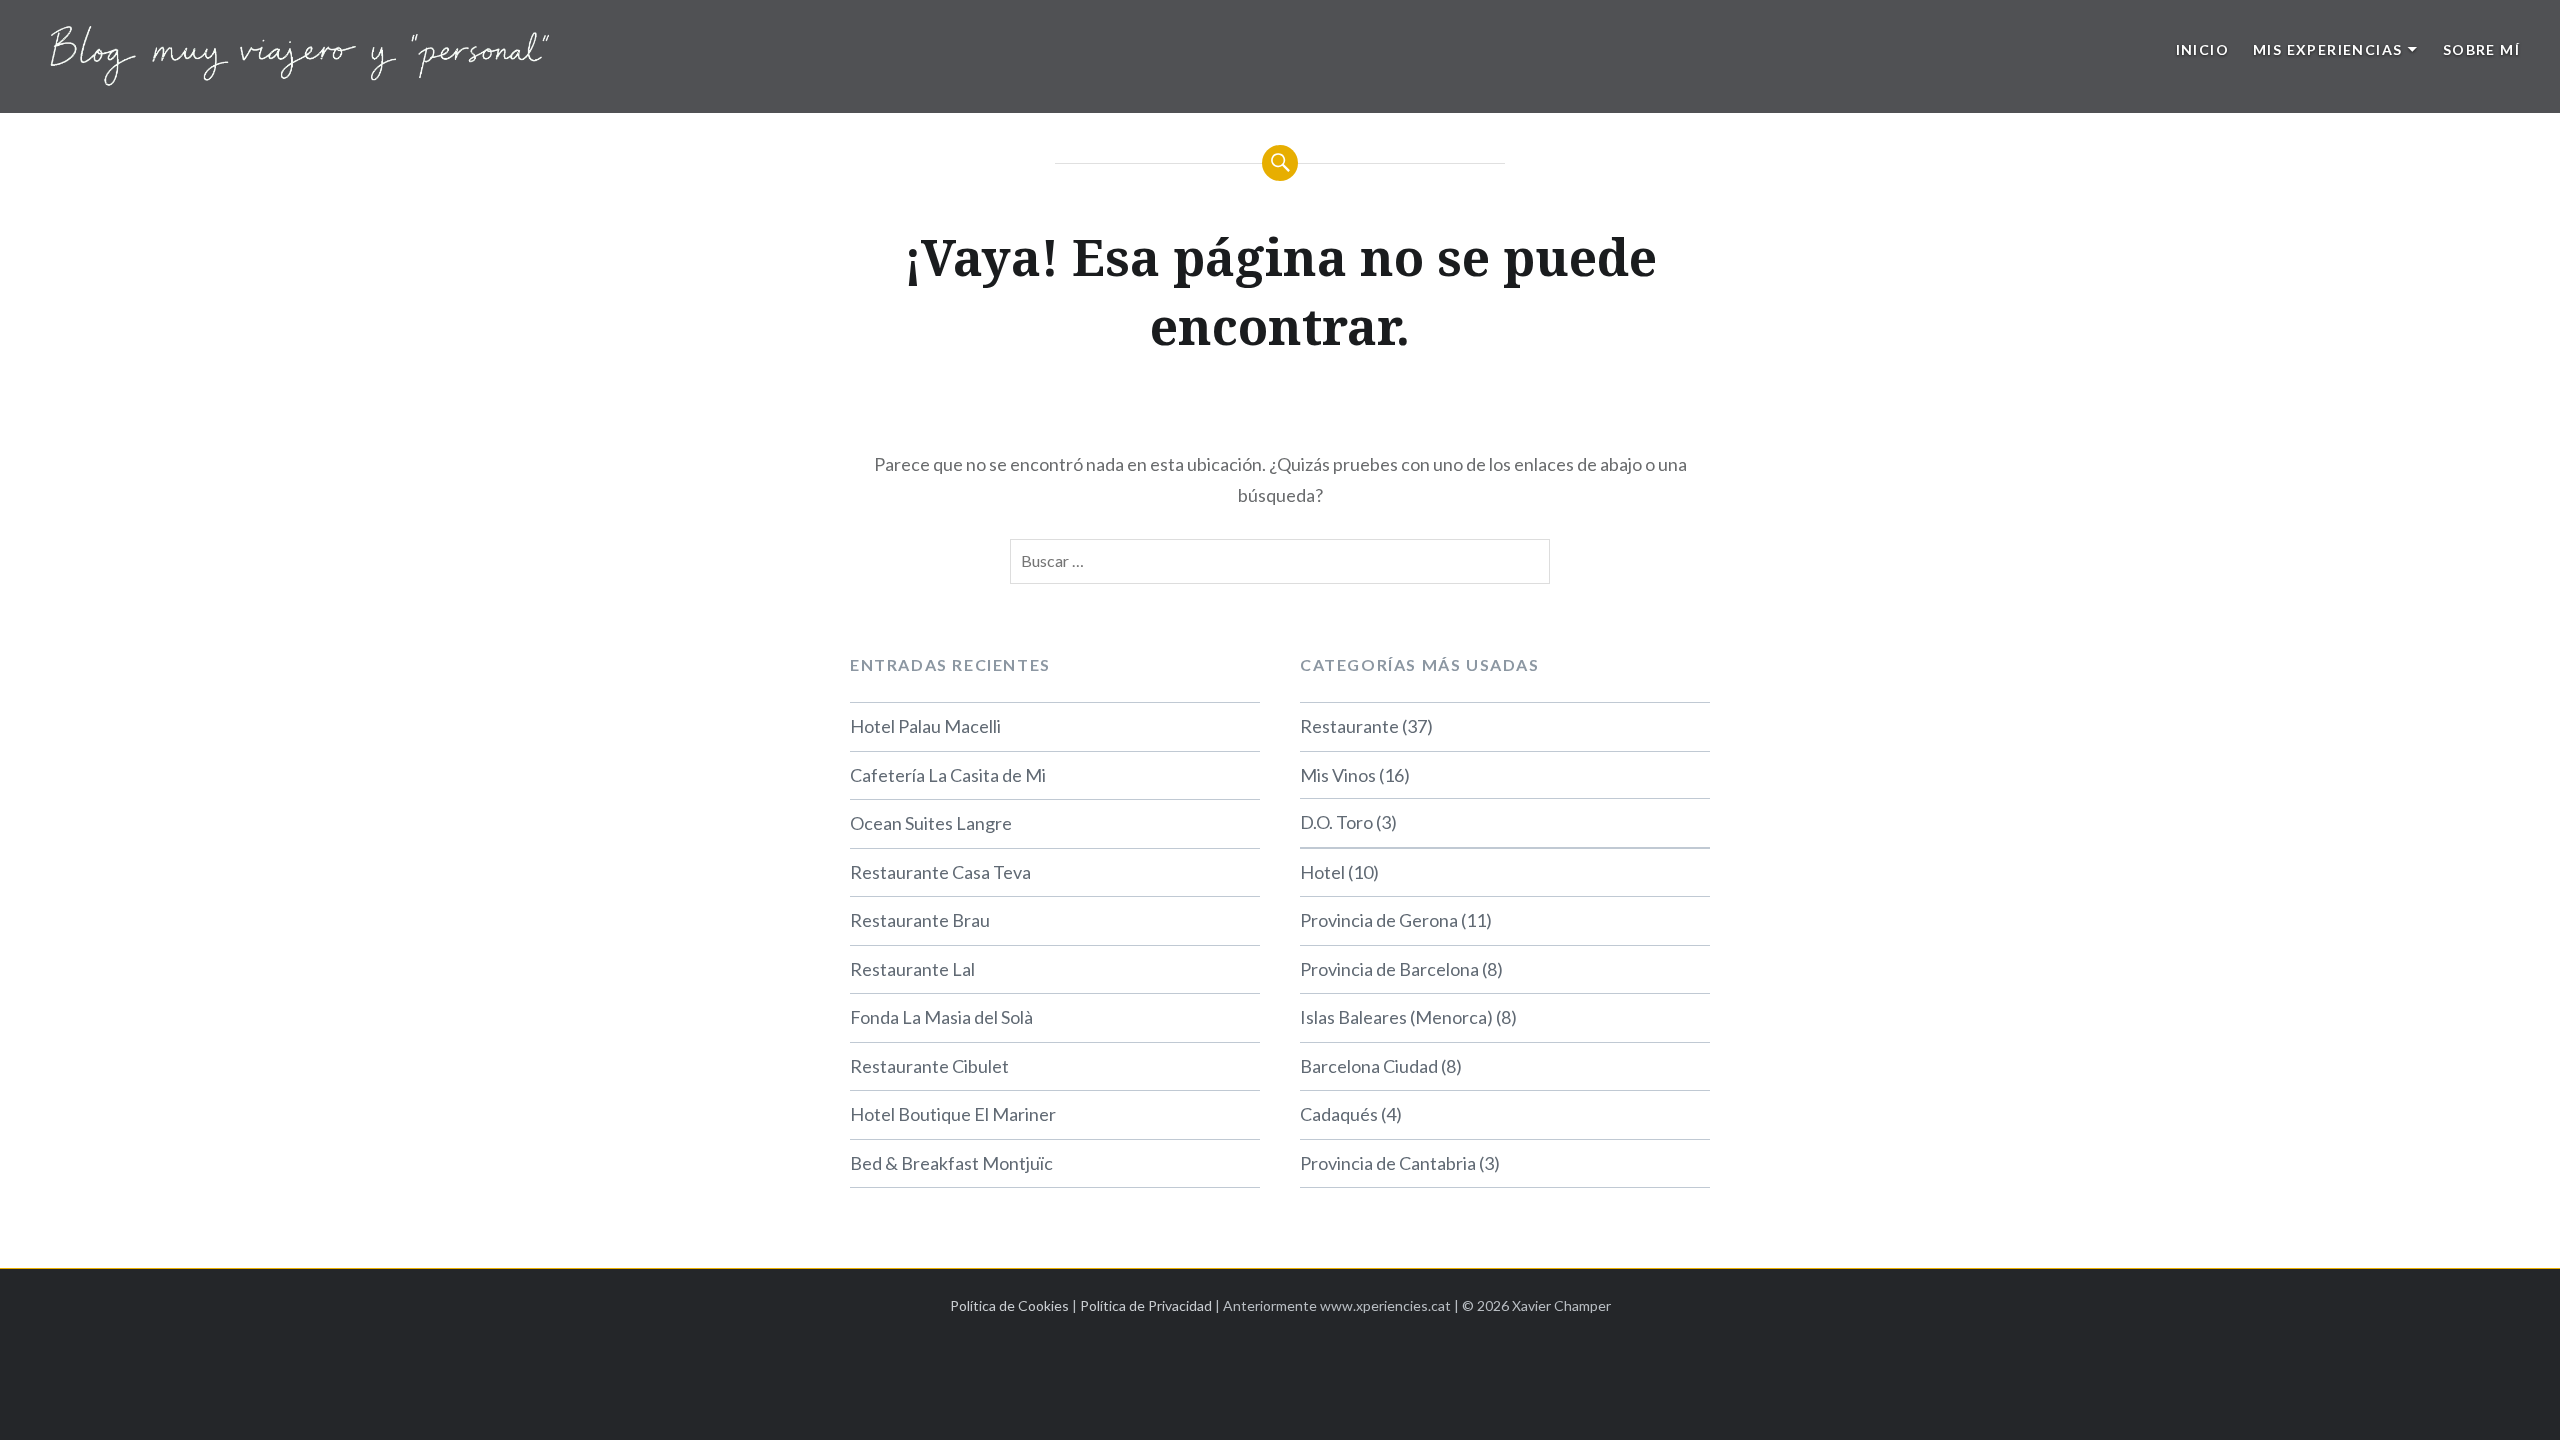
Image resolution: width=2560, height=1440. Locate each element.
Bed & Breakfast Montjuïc (951, 1163)
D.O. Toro (1336, 822)
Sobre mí (2481, 49)
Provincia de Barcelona (1389, 969)
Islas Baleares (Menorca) (1396, 1017)
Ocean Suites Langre (931, 823)
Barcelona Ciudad (1369, 1066)
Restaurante (1349, 726)
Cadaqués (1339, 1114)
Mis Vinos (1338, 775)
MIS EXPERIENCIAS (2327, 49)
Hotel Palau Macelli (925, 726)
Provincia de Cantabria (1388, 1163)
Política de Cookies (1009, 1305)
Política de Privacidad (1146, 1305)
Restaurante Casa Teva (940, 872)
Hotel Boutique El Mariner (953, 1114)
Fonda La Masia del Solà (941, 1017)
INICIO (2202, 49)
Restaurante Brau (920, 920)
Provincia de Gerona (1379, 920)
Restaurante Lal (912, 969)
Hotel (1322, 872)
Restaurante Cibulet (929, 1066)
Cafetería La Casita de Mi (948, 775)
